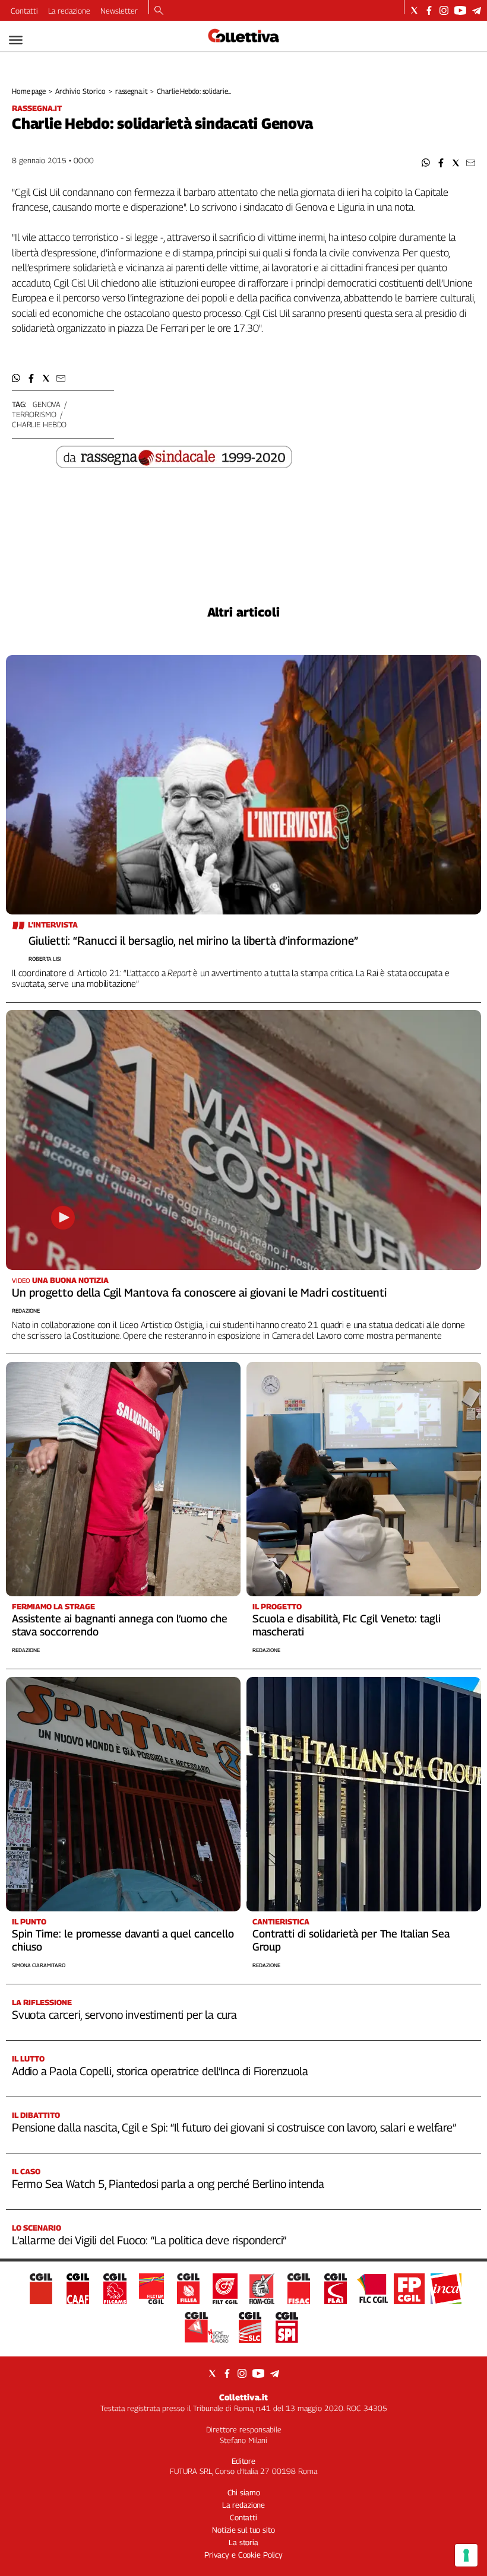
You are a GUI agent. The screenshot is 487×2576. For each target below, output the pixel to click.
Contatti (24, 11)
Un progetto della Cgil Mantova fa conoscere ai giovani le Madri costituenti (199, 1292)
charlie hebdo (39, 424)
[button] (426, 163)
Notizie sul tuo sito (243, 2530)
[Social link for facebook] (429, 10)
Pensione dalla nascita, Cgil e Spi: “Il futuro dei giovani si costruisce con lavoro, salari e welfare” (234, 2127)
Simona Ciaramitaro (39, 1965)
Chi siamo (244, 2492)
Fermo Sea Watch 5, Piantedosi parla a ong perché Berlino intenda (168, 2184)
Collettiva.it (243, 2397)
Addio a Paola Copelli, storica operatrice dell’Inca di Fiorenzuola (160, 2071)
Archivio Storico (80, 91)
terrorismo (34, 414)
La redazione (69, 11)
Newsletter (119, 11)
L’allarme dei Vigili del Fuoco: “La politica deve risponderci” (149, 2240)
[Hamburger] (16, 40)
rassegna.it (132, 91)
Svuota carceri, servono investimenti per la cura (124, 2015)
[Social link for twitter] (414, 10)
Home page (29, 91)
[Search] (159, 11)
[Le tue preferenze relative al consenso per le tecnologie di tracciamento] (466, 2555)
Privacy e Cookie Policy (243, 2555)
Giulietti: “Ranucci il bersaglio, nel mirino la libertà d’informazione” (193, 941)
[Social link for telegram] (477, 10)
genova (47, 404)
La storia (243, 2542)
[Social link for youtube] (460, 10)
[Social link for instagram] (444, 10)
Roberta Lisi (45, 959)
